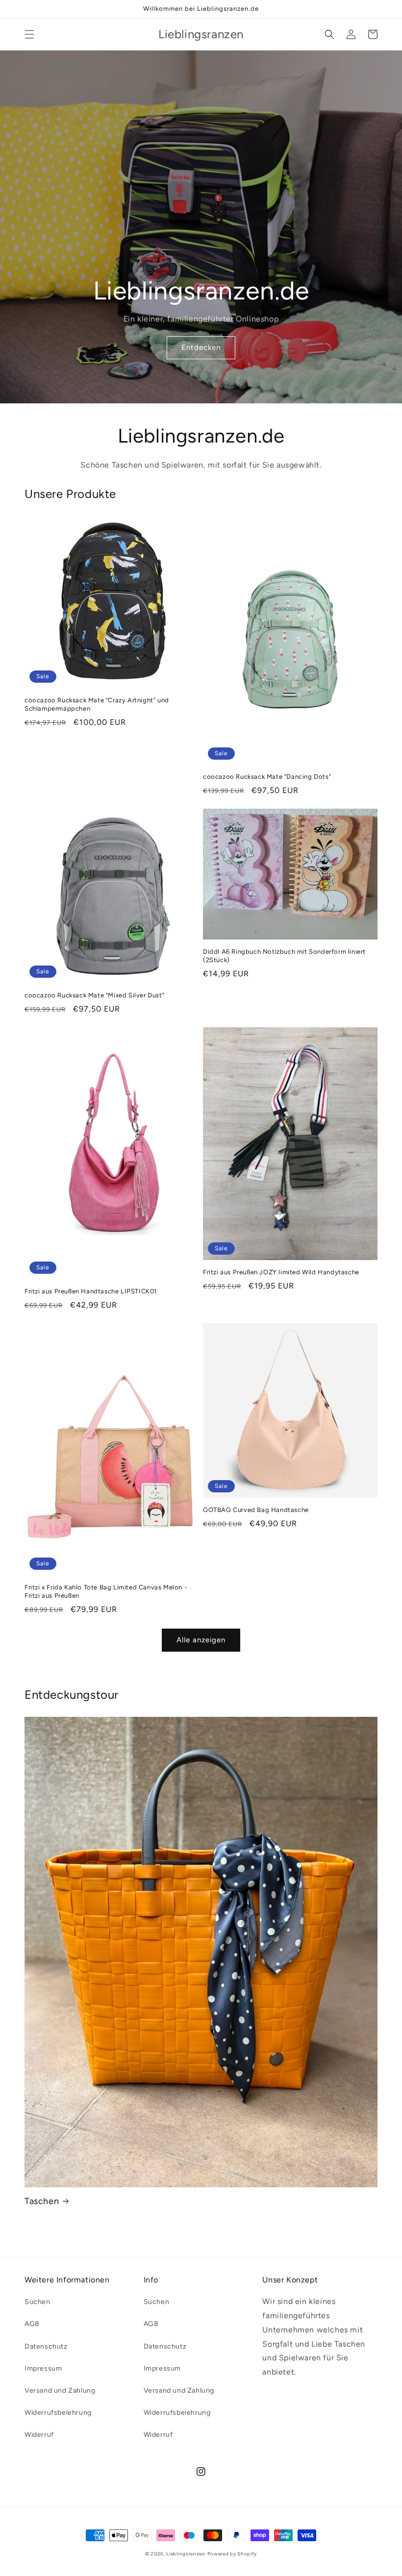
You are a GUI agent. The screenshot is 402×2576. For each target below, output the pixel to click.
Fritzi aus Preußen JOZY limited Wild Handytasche (281, 1272)
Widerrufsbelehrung (58, 2413)
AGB (32, 2324)
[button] (29, 34)
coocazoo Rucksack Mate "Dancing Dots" (267, 777)
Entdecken (201, 347)
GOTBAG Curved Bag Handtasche (256, 1510)
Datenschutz (46, 2346)
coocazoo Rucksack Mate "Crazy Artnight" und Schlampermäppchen (97, 704)
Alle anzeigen (201, 1640)
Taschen (42, 2201)
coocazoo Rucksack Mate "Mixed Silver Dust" (94, 995)
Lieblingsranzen (186, 2554)
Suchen (38, 2302)
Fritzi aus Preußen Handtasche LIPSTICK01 (91, 1291)
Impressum (43, 2368)
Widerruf (39, 2435)
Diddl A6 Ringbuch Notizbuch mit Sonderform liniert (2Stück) (284, 956)
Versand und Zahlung (60, 2390)
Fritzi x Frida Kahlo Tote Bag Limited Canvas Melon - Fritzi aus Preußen (106, 1591)
